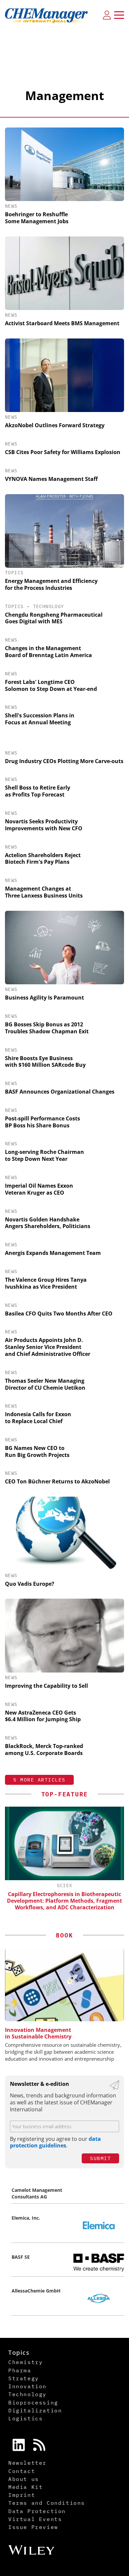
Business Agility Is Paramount (44, 998)
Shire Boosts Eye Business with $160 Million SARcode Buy (45, 1062)
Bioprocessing (33, 2402)
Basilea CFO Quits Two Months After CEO (59, 1314)
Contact (22, 2471)
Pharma (20, 2370)
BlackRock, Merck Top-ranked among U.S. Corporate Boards (44, 1750)
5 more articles (39, 1780)
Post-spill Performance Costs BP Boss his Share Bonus (43, 1122)
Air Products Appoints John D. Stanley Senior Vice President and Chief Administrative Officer (48, 1347)
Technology (49, 606)
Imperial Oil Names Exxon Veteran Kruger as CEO (39, 1189)
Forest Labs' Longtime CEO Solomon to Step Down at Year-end (51, 685)
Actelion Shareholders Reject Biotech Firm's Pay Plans (43, 859)
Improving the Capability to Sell (46, 1686)
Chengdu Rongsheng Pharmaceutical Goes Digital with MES (54, 618)
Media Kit (25, 2487)
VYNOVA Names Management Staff (51, 479)
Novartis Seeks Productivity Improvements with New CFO (44, 825)
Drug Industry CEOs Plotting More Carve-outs (64, 761)
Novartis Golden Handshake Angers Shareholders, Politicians (48, 1223)
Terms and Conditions (47, 2503)
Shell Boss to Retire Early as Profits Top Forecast (38, 791)
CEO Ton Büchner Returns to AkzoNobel (57, 1481)
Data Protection (37, 2511)
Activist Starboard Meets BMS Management (62, 323)
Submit (100, 2158)
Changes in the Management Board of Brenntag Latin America (48, 652)
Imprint (22, 2495)
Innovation (27, 2386)
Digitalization (35, 2410)
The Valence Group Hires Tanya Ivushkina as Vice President (46, 1283)
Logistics (25, 2418)
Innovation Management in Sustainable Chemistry (38, 2033)
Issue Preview (33, 2527)
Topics (14, 573)
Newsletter (27, 2463)
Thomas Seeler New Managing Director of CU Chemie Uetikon (45, 1384)
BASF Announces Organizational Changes (60, 1092)
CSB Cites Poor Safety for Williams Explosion (63, 452)
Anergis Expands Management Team (53, 1253)
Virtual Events (35, 2519)
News (11, 206)
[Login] (107, 15)
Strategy (24, 2378)
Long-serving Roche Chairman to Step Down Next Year (44, 1155)
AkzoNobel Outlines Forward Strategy (55, 425)
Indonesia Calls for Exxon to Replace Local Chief (38, 1418)
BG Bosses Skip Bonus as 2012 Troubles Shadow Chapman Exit (47, 1028)
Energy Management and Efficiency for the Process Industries (51, 584)
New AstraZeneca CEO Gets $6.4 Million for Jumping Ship (43, 1716)
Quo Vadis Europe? (30, 1584)
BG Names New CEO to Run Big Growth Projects (37, 1451)
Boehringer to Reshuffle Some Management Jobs (37, 218)
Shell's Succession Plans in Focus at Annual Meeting (40, 719)
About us (24, 2479)
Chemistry (25, 2362)
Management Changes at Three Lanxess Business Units (44, 892)
